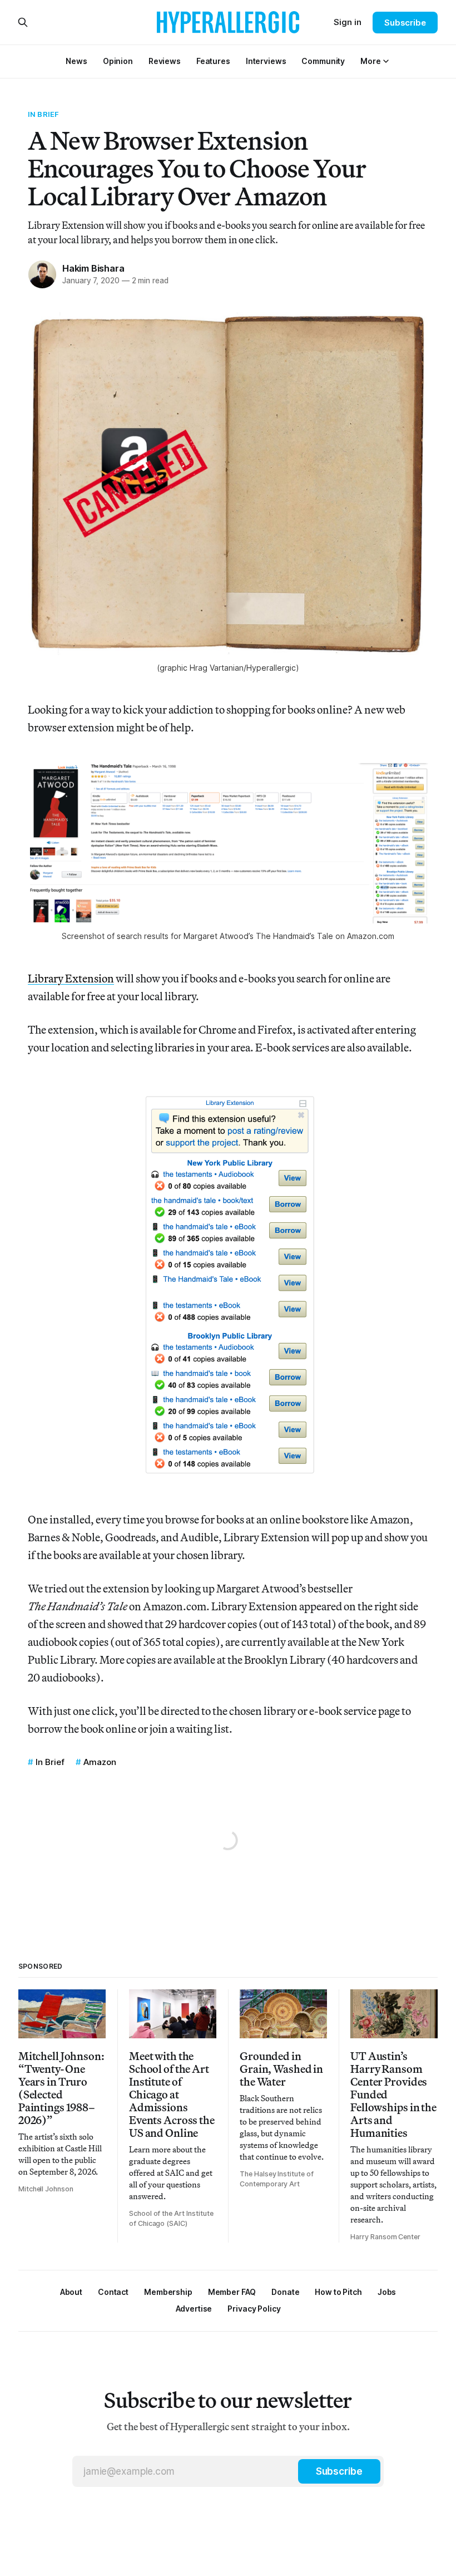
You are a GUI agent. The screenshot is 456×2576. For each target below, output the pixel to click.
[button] (370, 61)
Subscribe (405, 23)
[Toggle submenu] (386, 61)
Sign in (348, 22)
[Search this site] (23, 22)
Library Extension (71, 978)
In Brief (43, 114)
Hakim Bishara (93, 268)
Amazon (100, 1762)
